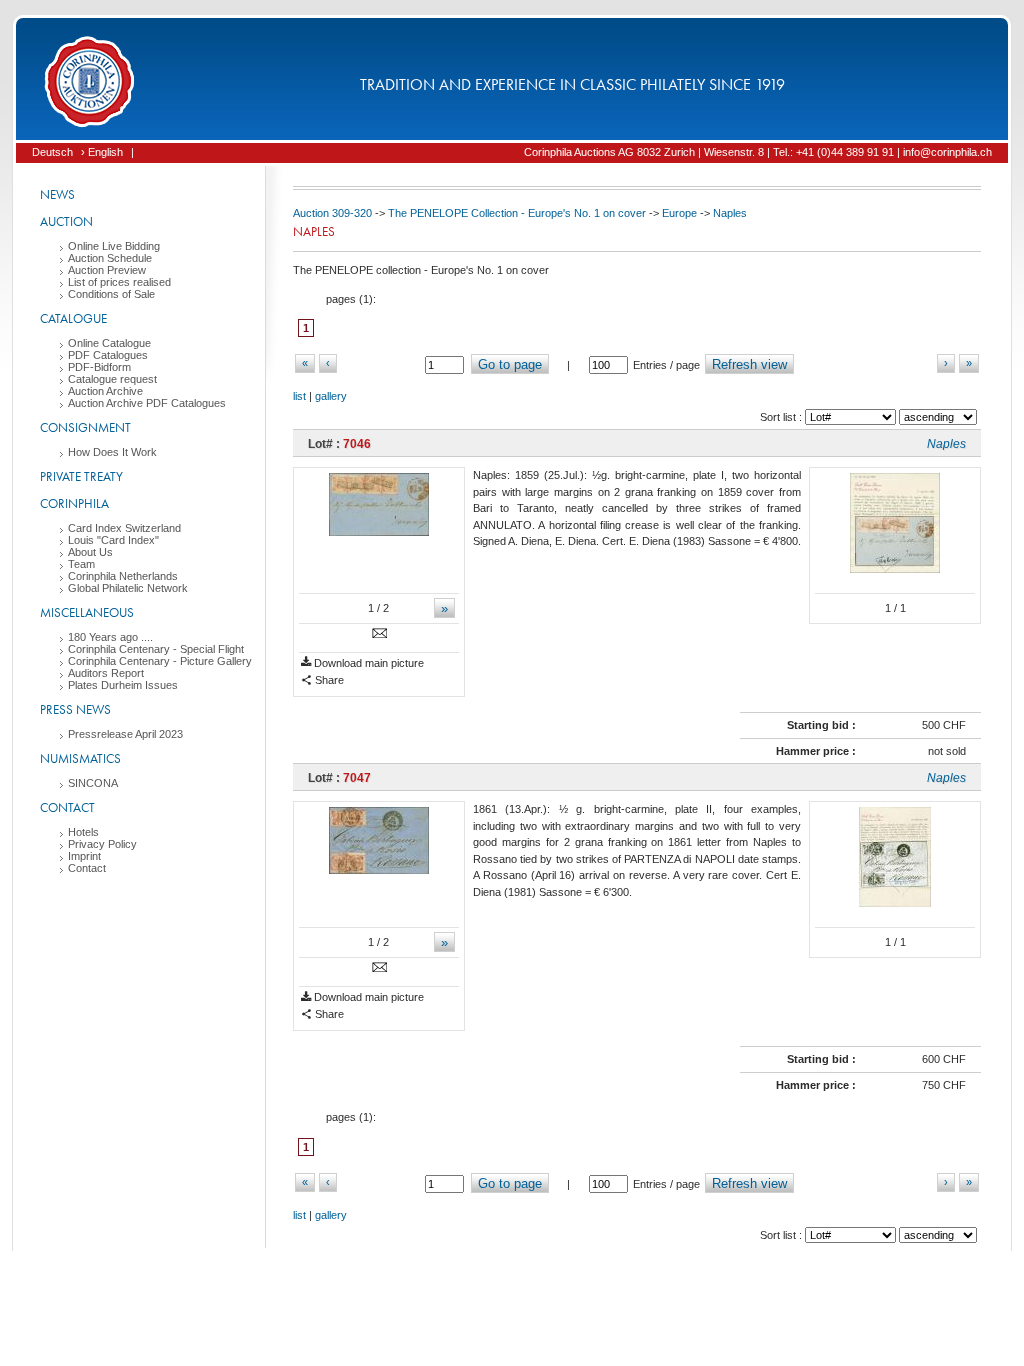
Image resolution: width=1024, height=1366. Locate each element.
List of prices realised (119, 282)
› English (102, 152)
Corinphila (74, 503)
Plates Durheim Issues (123, 685)
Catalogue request (112, 379)
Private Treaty (81, 476)
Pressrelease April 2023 (125, 734)
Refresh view (749, 364)
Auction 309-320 (332, 213)
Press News (75, 709)
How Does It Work (112, 452)
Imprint (84, 856)
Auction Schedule (110, 258)
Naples (730, 213)
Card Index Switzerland (124, 528)
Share (328, 680)
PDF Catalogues (108, 355)
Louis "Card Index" (113, 540)
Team (81, 564)
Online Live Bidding (114, 246)
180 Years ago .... (110, 637)
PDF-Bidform (99, 367)
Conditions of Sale (111, 294)
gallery (331, 396)
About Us (90, 552)
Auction (66, 221)
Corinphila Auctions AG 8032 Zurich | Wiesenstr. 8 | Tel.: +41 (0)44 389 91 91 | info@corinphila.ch (758, 152)
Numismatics (80, 758)
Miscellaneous (87, 612)
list (299, 396)
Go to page (510, 364)
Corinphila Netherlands (123, 576)
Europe (679, 213)
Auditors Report (106, 673)
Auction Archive (105, 391)
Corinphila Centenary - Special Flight (156, 649)
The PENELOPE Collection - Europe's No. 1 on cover (517, 213)
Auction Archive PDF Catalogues (147, 403)
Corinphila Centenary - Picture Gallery (160, 661)
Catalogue (73, 318)
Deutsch (52, 152)
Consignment (85, 427)
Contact (67, 807)
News (57, 194)
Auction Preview (107, 270)
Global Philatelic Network (128, 588)
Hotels (83, 832)
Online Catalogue (109, 343)
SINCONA (93, 783)
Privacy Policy (102, 844)
